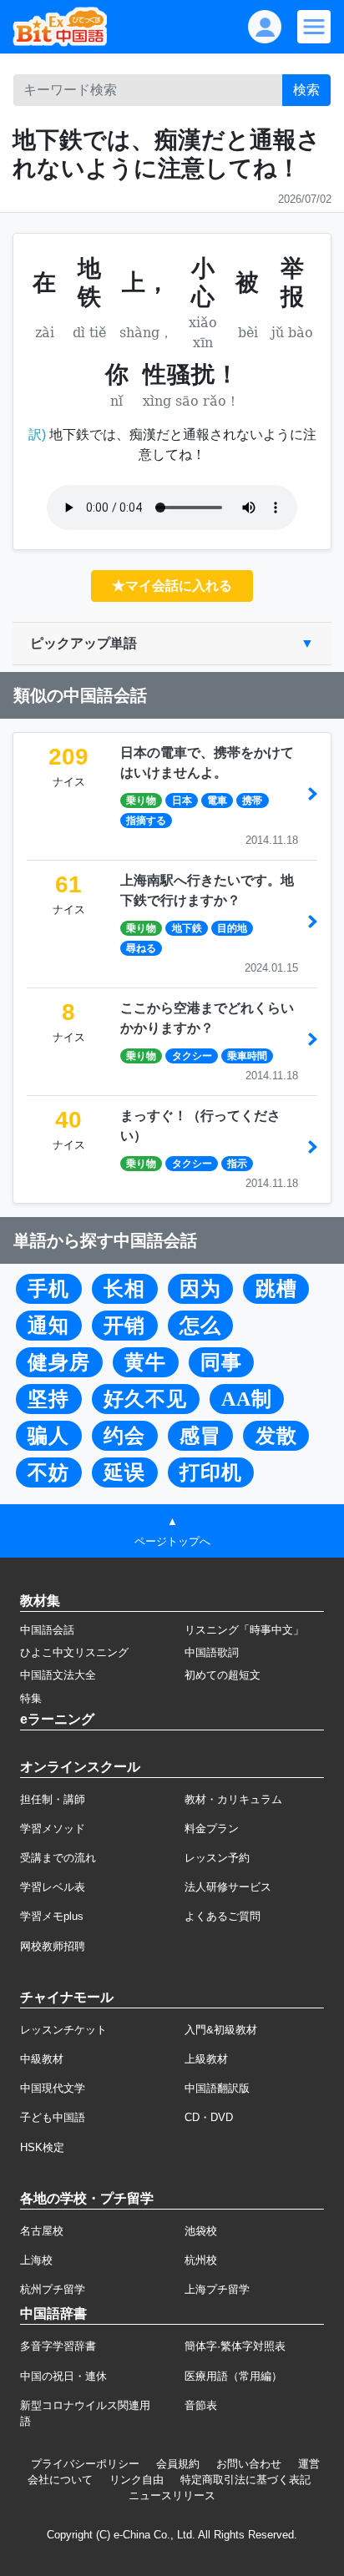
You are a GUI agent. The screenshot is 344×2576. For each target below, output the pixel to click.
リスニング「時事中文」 (244, 1630)
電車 (217, 801)
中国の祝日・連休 (63, 2376)
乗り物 (141, 801)
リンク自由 (137, 2480)
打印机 (211, 1472)
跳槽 (276, 1289)
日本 (182, 801)
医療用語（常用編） (233, 2376)
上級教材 (206, 2059)
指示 (237, 1164)
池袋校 (201, 2231)
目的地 (232, 928)
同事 (221, 1362)
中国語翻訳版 (217, 2088)
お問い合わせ (249, 2464)
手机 (48, 1289)
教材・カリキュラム (233, 1799)
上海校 (36, 2260)
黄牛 (145, 1362)
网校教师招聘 (53, 1946)
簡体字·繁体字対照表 (235, 2346)
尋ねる (141, 948)
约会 (124, 1436)
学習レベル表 (53, 1887)
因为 (200, 1289)
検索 (306, 90)
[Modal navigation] (314, 27)
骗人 (48, 1436)
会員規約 (178, 2464)
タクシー (192, 1056)
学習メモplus (52, 1916)
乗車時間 (247, 1056)
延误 (124, 1472)
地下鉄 (187, 928)
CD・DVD (209, 2117)
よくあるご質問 (223, 1916)
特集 (31, 1698)
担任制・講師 (53, 1799)
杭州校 (201, 2260)
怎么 (200, 1326)
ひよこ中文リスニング (74, 1652)
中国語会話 (47, 1630)
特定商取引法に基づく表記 (245, 2480)
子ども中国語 (53, 2117)
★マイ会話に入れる (172, 586)
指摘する (146, 821)
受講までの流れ (58, 1858)
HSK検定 (42, 2147)
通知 (48, 1326)
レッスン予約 (217, 1858)
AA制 (247, 1399)
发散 (276, 1436)
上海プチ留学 (217, 2289)
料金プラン (212, 1828)
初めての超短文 (223, 1675)
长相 (124, 1289)
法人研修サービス (228, 1887)
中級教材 (42, 2059)
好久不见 (145, 1399)
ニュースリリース (172, 2495)
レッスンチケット (63, 2030)
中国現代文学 (53, 2088)
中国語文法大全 (58, 1675)
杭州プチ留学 (53, 2289)
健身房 (59, 1362)
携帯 (252, 801)
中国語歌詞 (212, 1652)
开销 (124, 1326)
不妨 (48, 1472)
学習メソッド (53, 1828)
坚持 (48, 1399)
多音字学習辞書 (58, 2346)
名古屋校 (42, 2231)
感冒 (200, 1436)
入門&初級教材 (221, 2030)
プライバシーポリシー (85, 2464)
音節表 (201, 2405)
